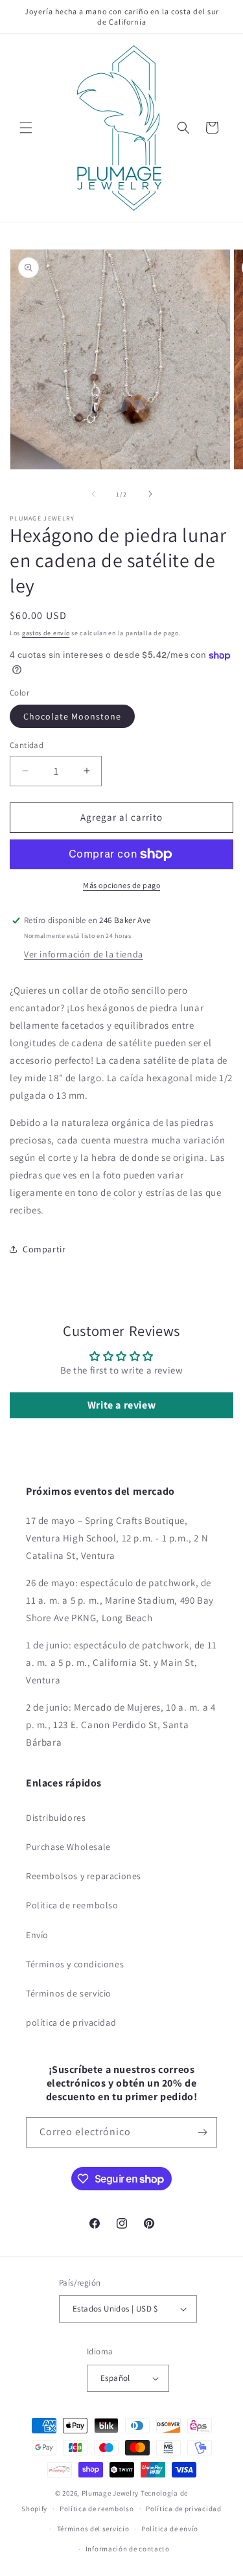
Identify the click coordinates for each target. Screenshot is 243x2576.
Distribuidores (56, 1818)
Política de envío (170, 2529)
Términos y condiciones (75, 1964)
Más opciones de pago (121, 885)
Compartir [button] (44, 1249)
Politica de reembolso (72, 1905)
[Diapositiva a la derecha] (150, 494)
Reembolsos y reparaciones (84, 1876)
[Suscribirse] (202, 2132)
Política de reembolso (97, 2509)
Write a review (121, 1405)
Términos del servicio (93, 2529)
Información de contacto (128, 2549)
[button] (26, 128)
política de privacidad (71, 2022)
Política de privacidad (183, 2509)
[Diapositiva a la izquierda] (93, 494)
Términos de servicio (69, 1993)
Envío (37, 1935)
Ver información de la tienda (84, 954)
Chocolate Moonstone (72, 716)
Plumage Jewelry (110, 2493)
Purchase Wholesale (68, 1847)
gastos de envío (46, 633)
